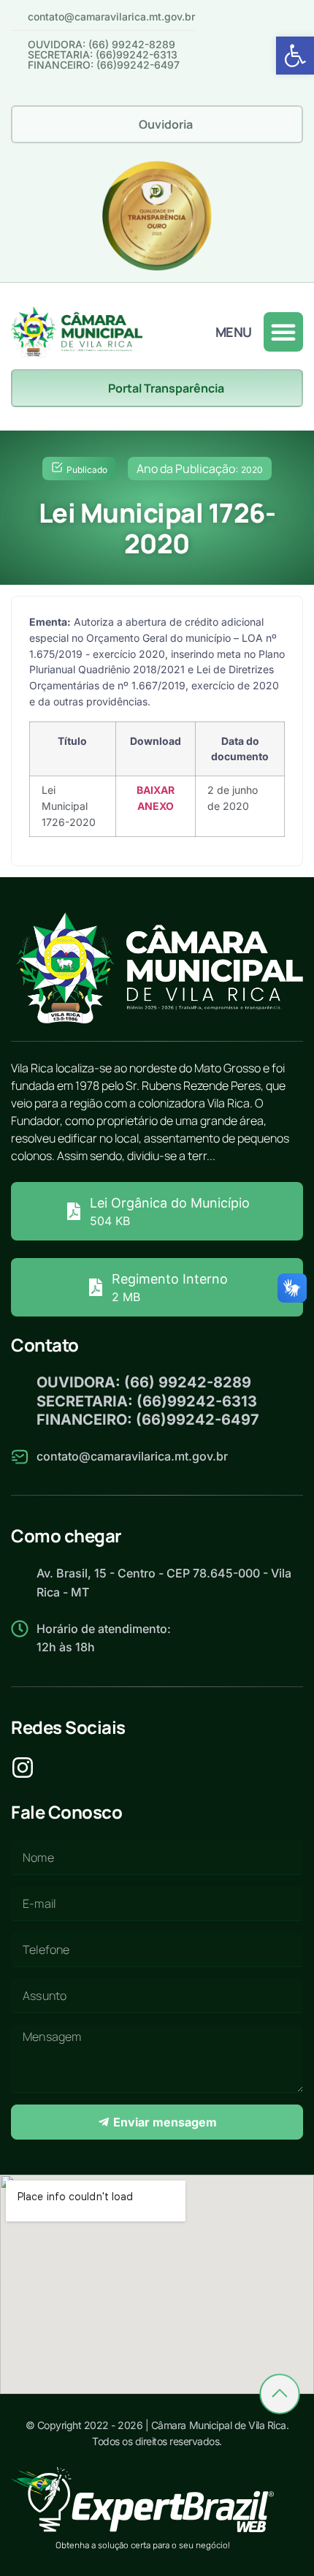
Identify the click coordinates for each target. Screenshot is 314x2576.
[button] (295, 56)
